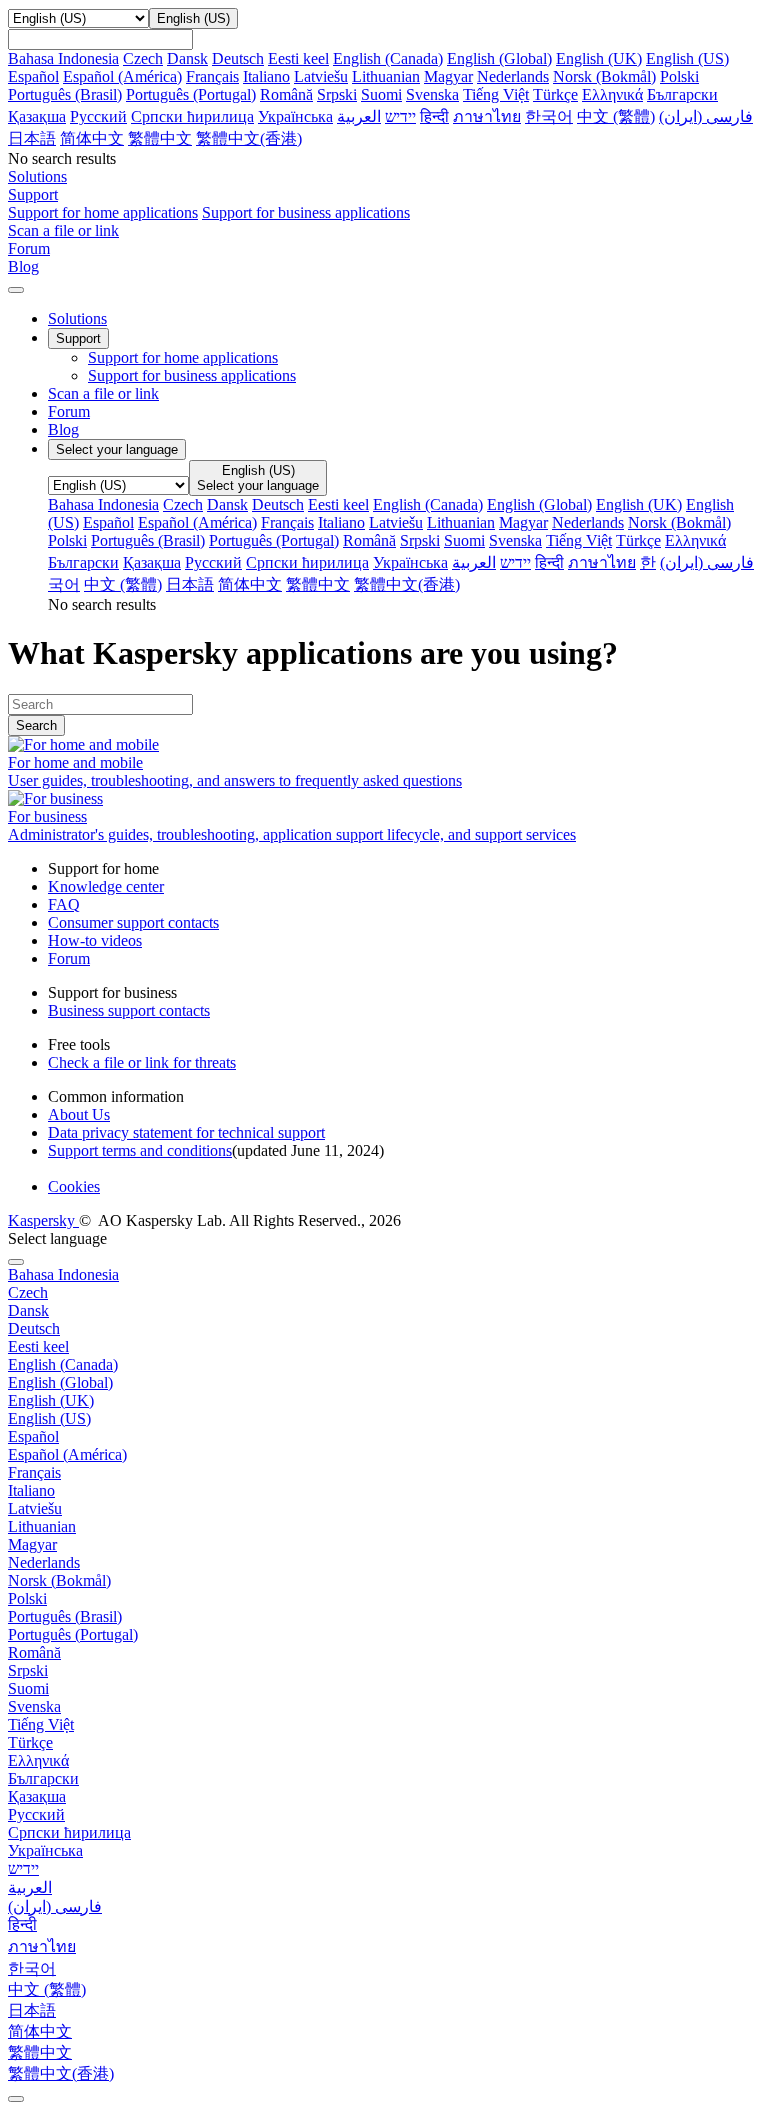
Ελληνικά (612, 94)
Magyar (448, 76)
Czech (143, 58)
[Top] (16, 2099)
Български (682, 94)
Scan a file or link (103, 393)
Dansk (187, 58)
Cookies (74, 1186)
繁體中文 (160, 138)
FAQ (64, 904)
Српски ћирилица (192, 116)
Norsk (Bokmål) (604, 76)
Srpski (337, 94)
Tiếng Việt (496, 94)
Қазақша (37, 116)
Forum (69, 411)
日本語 (32, 138)
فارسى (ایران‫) (706, 116)
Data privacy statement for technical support (186, 1132)
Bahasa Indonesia (63, 58)
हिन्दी (434, 116)
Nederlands (513, 76)
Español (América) (122, 76)
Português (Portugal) (191, 94)
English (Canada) (388, 58)
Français (212, 76)
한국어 (549, 116)
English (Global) (499, 58)
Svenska (432, 94)
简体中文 (92, 138)
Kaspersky (43, 1220)
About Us (79, 1114)
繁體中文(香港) (249, 138)
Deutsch (238, 58)
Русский (98, 116)
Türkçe (555, 94)
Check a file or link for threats (142, 1062)
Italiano (266, 76)
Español (33, 76)
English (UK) (599, 58)
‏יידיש (400, 116)
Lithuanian (386, 76)
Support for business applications (306, 212)
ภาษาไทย (487, 116)
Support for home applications (103, 212)
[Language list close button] (16, 1262)
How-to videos (95, 940)
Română (286, 94)
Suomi (381, 94)
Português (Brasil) (65, 94)
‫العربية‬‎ (359, 116)
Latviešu (321, 76)
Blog (63, 429)
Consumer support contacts (133, 922)
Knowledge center (106, 886)
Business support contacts (129, 1010)
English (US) (687, 58)
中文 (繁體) (616, 116)
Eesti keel (298, 58)
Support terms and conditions (140, 1150)
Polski (679, 76)
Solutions (77, 318)
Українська (295, 116)
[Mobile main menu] (16, 290)
